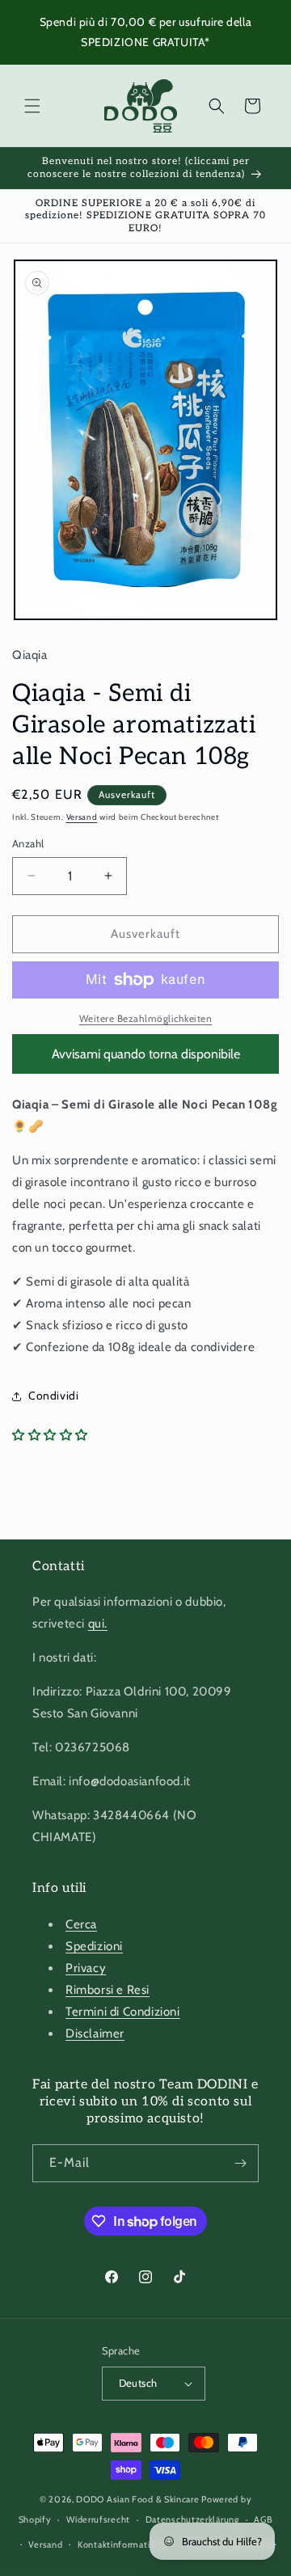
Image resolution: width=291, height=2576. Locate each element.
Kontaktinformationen (124, 2544)
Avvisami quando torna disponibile (146, 1054)
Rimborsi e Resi (108, 1990)
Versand (82, 817)
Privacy (86, 1968)
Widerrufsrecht (98, 2519)
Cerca (81, 1924)
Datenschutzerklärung (192, 2519)
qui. (98, 1624)
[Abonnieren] (240, 2163)
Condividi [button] (53, 1396)
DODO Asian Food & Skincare (137, 2499)
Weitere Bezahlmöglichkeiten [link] (146, 1018)
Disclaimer (95, 2033)
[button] (32, 106)
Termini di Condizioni (123, 2012)
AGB (263, 2519)
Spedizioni (94, 1946)
